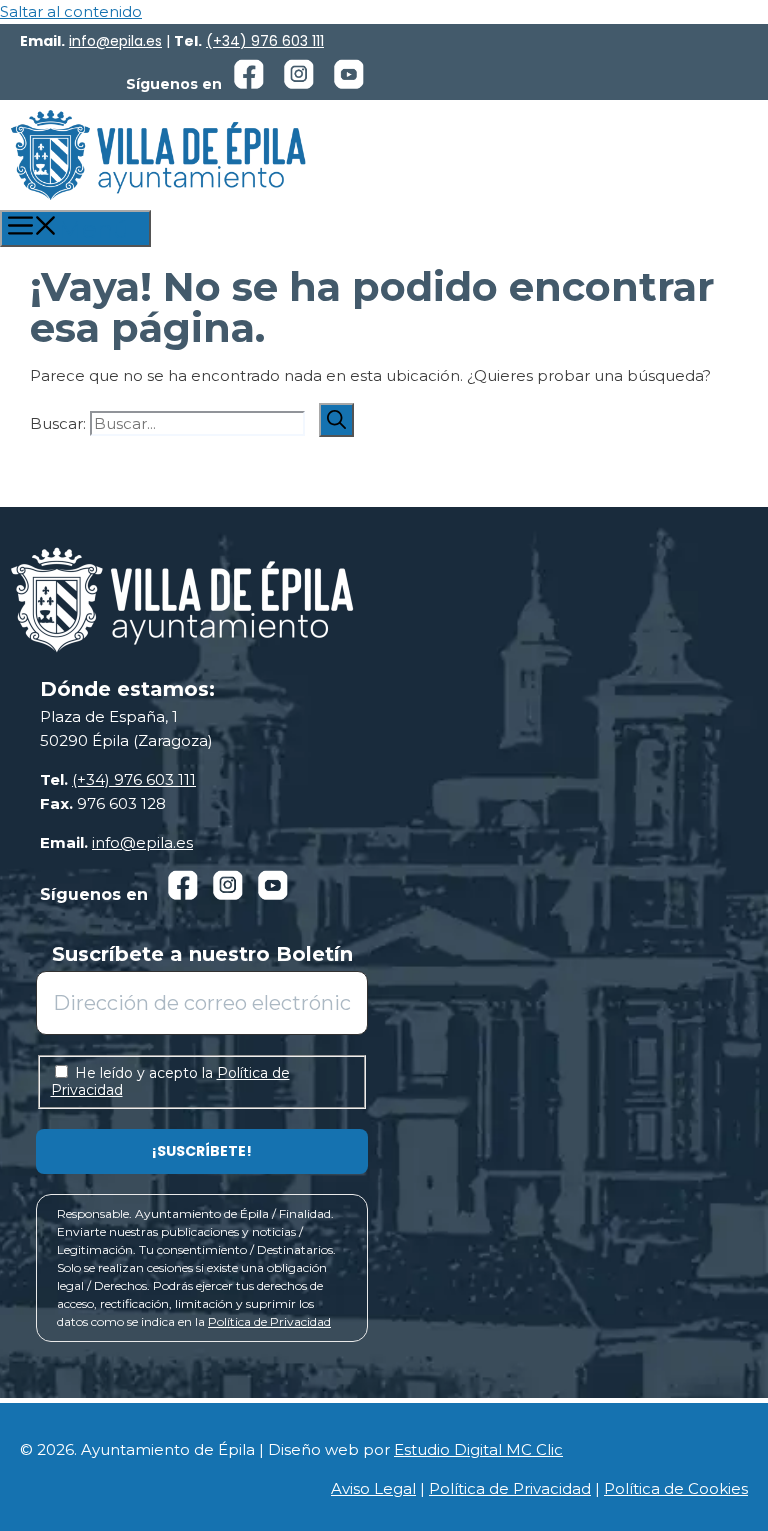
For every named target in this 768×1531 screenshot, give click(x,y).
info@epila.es (115, 41)
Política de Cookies (676, 1488)
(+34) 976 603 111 (265, 41)
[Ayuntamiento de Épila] (158, 155)
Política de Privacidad (269, 1321)
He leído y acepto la (170, 1081)
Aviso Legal (373, 1488)
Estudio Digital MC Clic (478, 1449)
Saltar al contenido (71, 11)
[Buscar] (336, 420)
